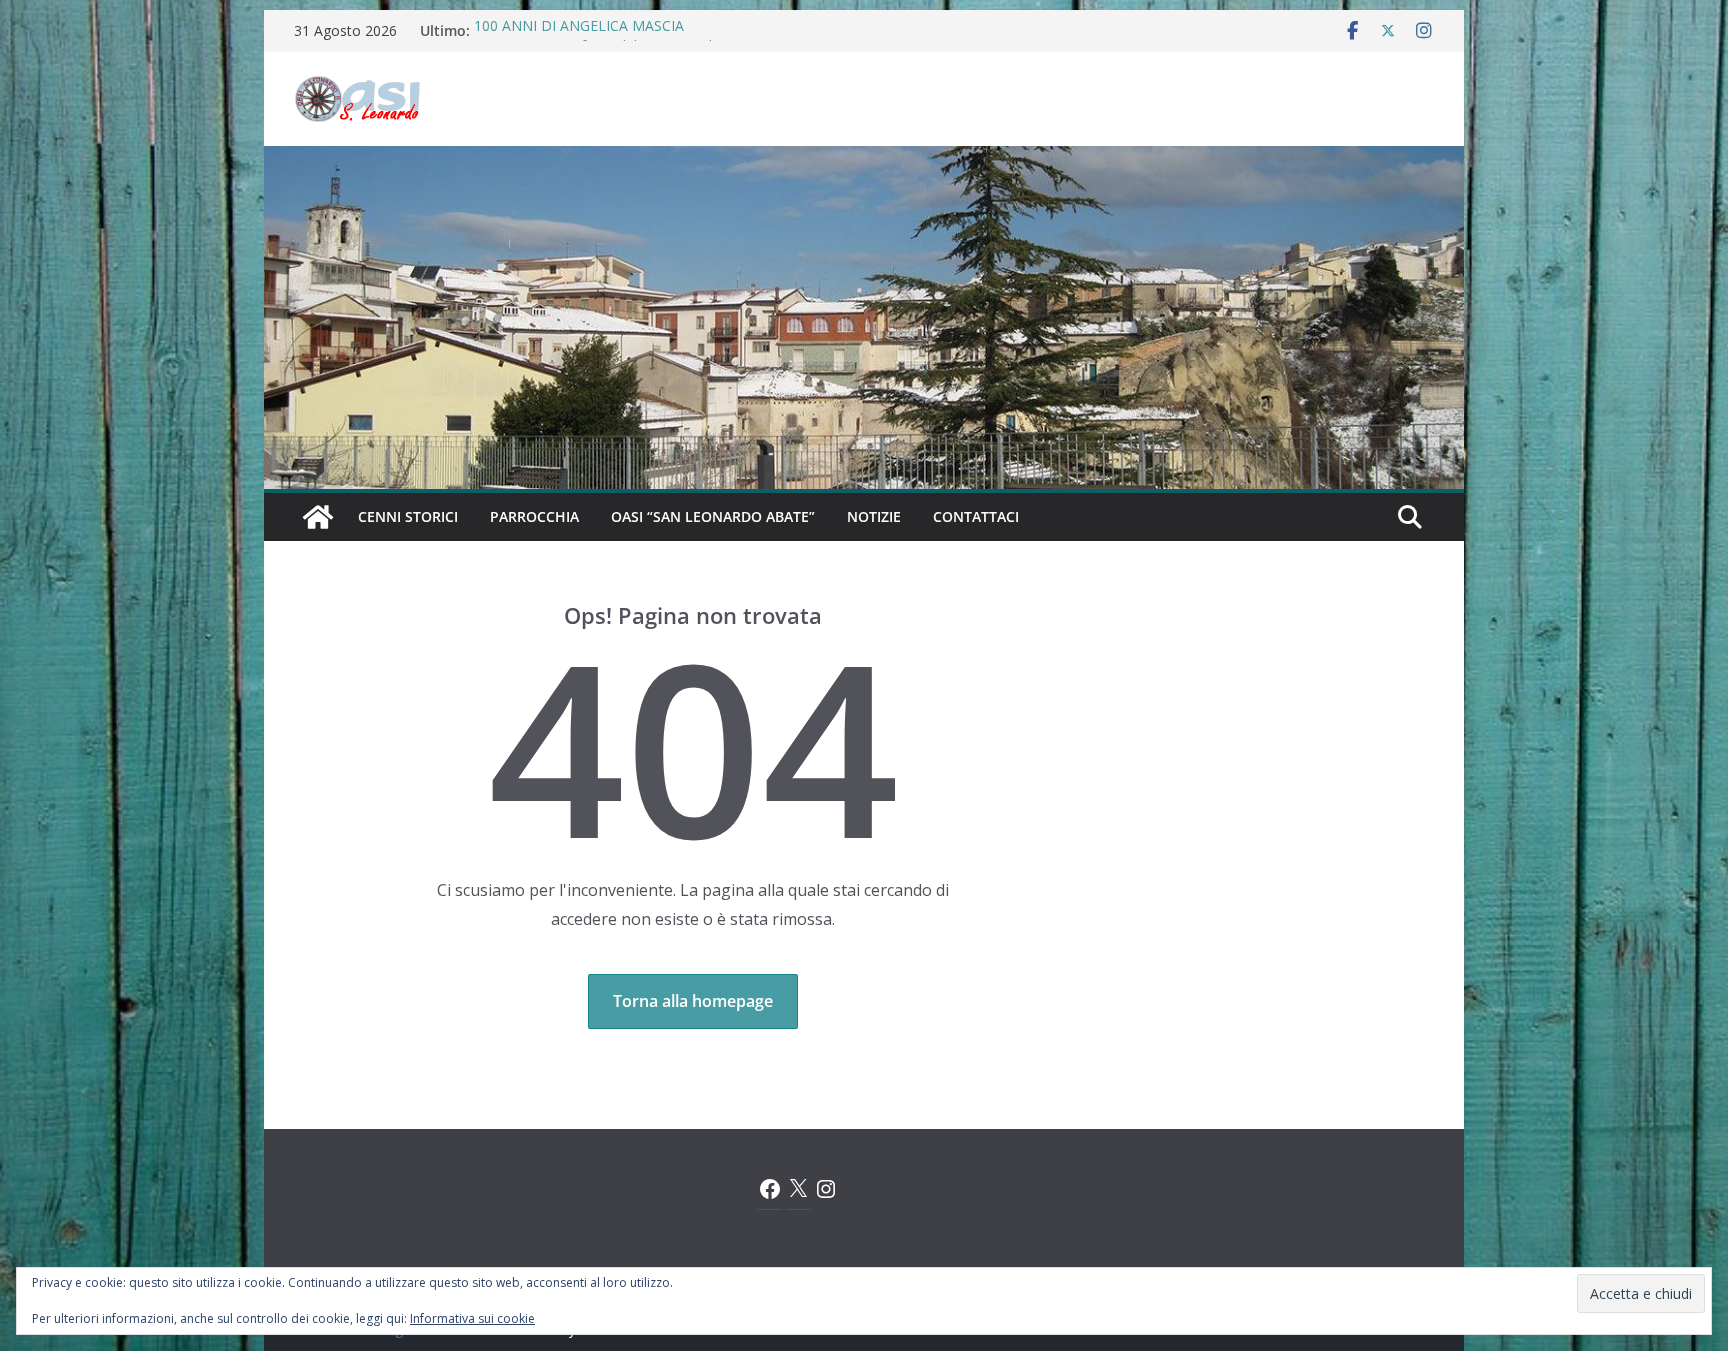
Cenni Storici (408, 516)
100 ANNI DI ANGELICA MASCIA (579, 30)
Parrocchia (534, 516)
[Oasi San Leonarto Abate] (864, 160)
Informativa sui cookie (472, 1318)
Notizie (874, 516)
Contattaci (976, 516)
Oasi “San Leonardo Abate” (713, 516)
